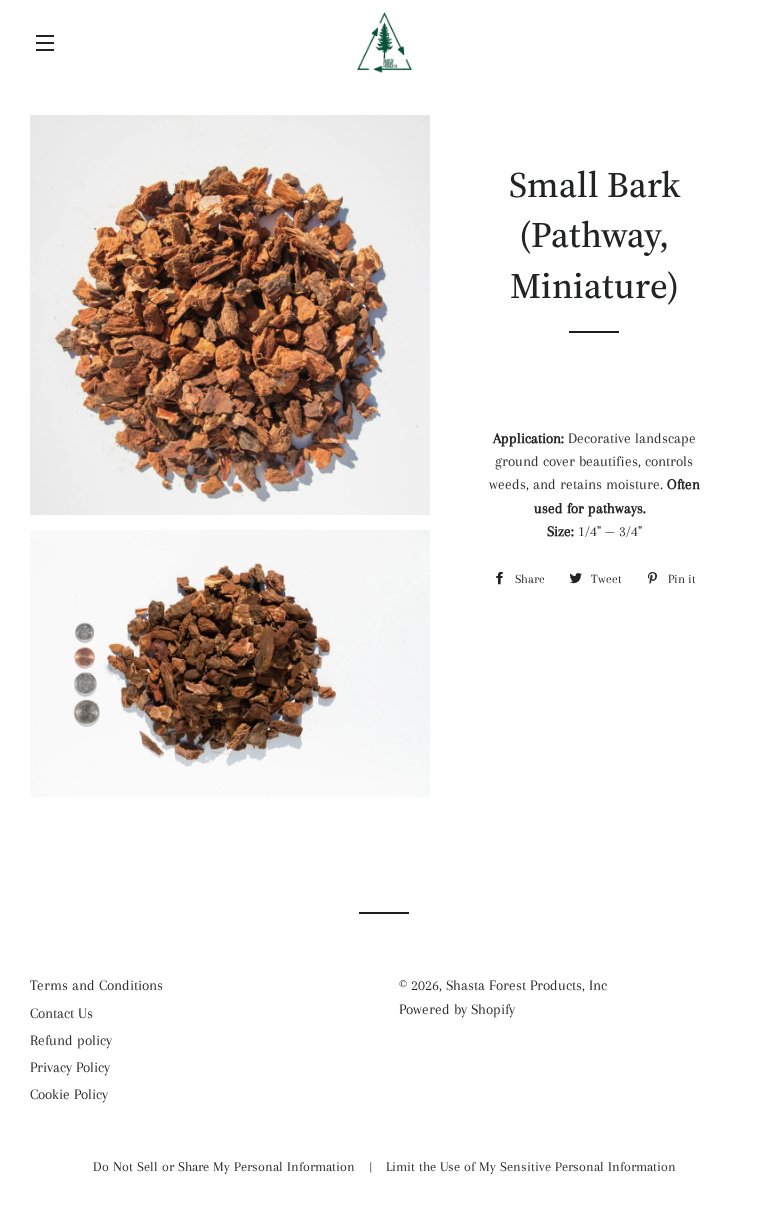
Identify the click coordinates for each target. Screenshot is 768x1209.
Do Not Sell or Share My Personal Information (226, 1166)
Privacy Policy (70, 1067)
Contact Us (61, 1013)
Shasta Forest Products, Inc (526, 985)
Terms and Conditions (96, 985)
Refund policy (71, 1040)
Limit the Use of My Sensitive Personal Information (531, 1166)
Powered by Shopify (457, 1009)
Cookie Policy (69, 1094)
